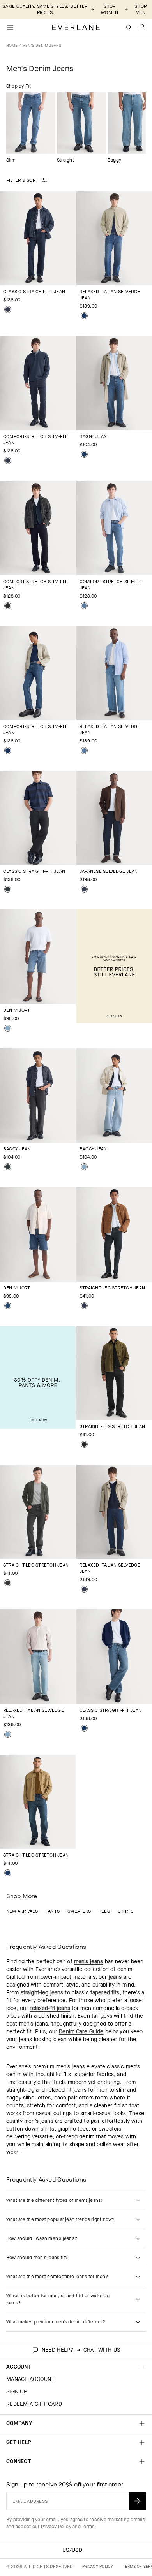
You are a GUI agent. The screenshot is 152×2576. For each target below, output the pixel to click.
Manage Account (30, 2379)
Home (12, 45)
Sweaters (79, 1911)
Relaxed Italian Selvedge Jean (110, 295)
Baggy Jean (93, 436)
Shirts (125, 1911)
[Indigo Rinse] (84, 889)
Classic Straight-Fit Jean (34, 292)
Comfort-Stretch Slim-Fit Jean (35, 440)
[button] (143, 27)
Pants (53, 1911)
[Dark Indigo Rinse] (84, 1306)
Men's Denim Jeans (42, 45)
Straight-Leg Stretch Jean (112, 1288)
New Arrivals (22, 1911)
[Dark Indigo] (84, 316)
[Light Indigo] (8, 1028)
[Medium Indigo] (84, 606)
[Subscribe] (137, 2501)
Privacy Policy (56, 2527)
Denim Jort (17, 1010)
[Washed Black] (8, 1583)
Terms (88, 2527)
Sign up (17, 2392)
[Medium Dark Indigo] (8, 1306)
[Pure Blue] (8, 461)
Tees (104, 1911)
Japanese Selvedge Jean (109, 871)
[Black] (8, 606)
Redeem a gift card (34, 2404)
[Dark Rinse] (8, 309)
